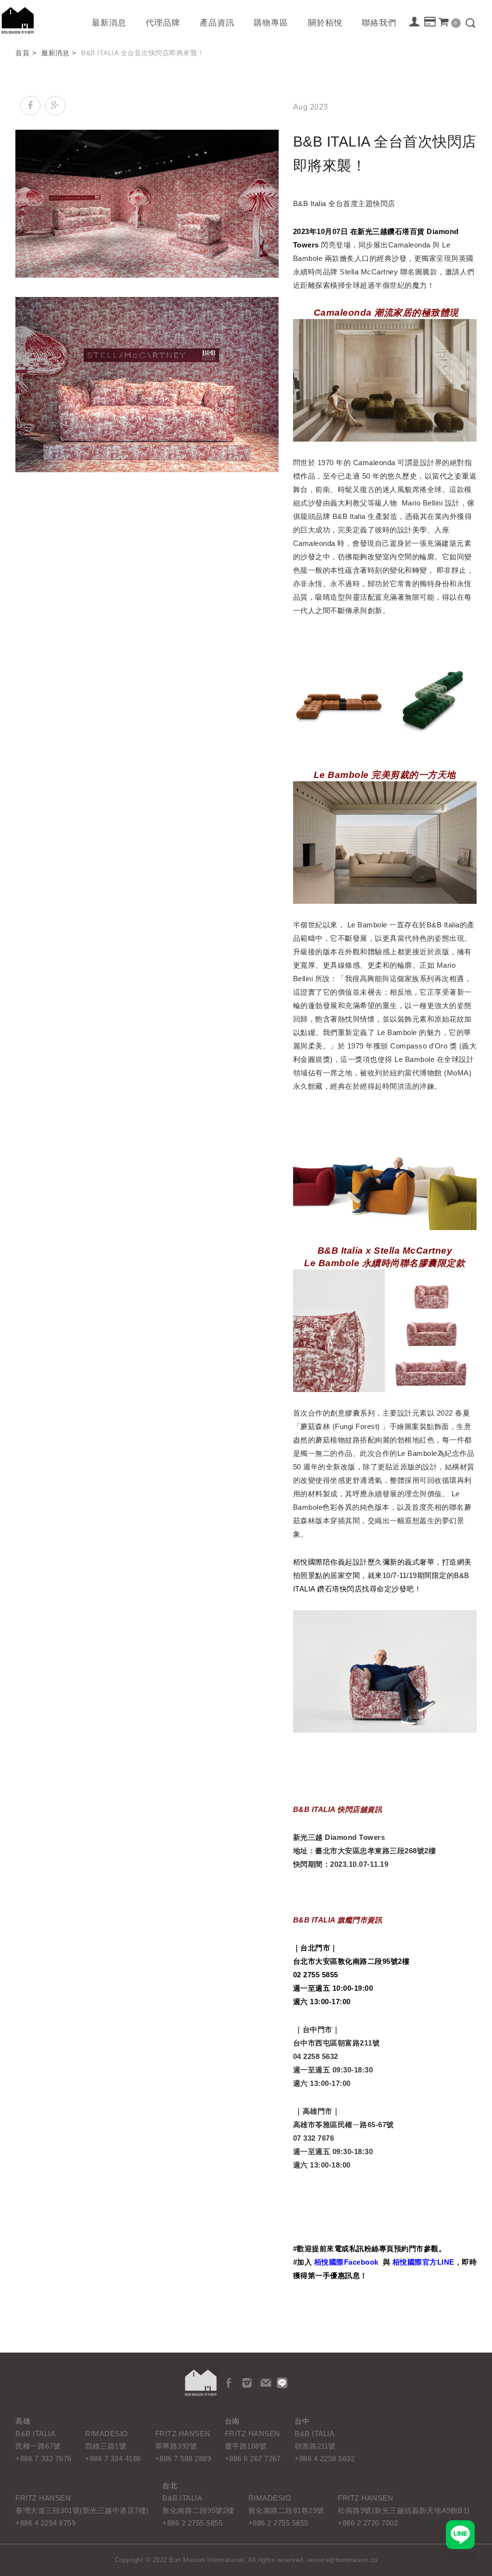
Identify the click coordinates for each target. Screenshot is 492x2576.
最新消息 (109, 23)
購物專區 (271, 23)
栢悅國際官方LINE (424, 2262)
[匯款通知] (430, 23)
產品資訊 (217, 23)
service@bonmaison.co (343, 2560)
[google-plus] (55, 106)
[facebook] (30, 106)
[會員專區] (415, 23)
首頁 (22, 53)
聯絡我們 (379, 23)
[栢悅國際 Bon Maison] (200, 2384)
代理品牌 (163, 23)
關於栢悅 (325, 23)
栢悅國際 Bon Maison (18, 20)
